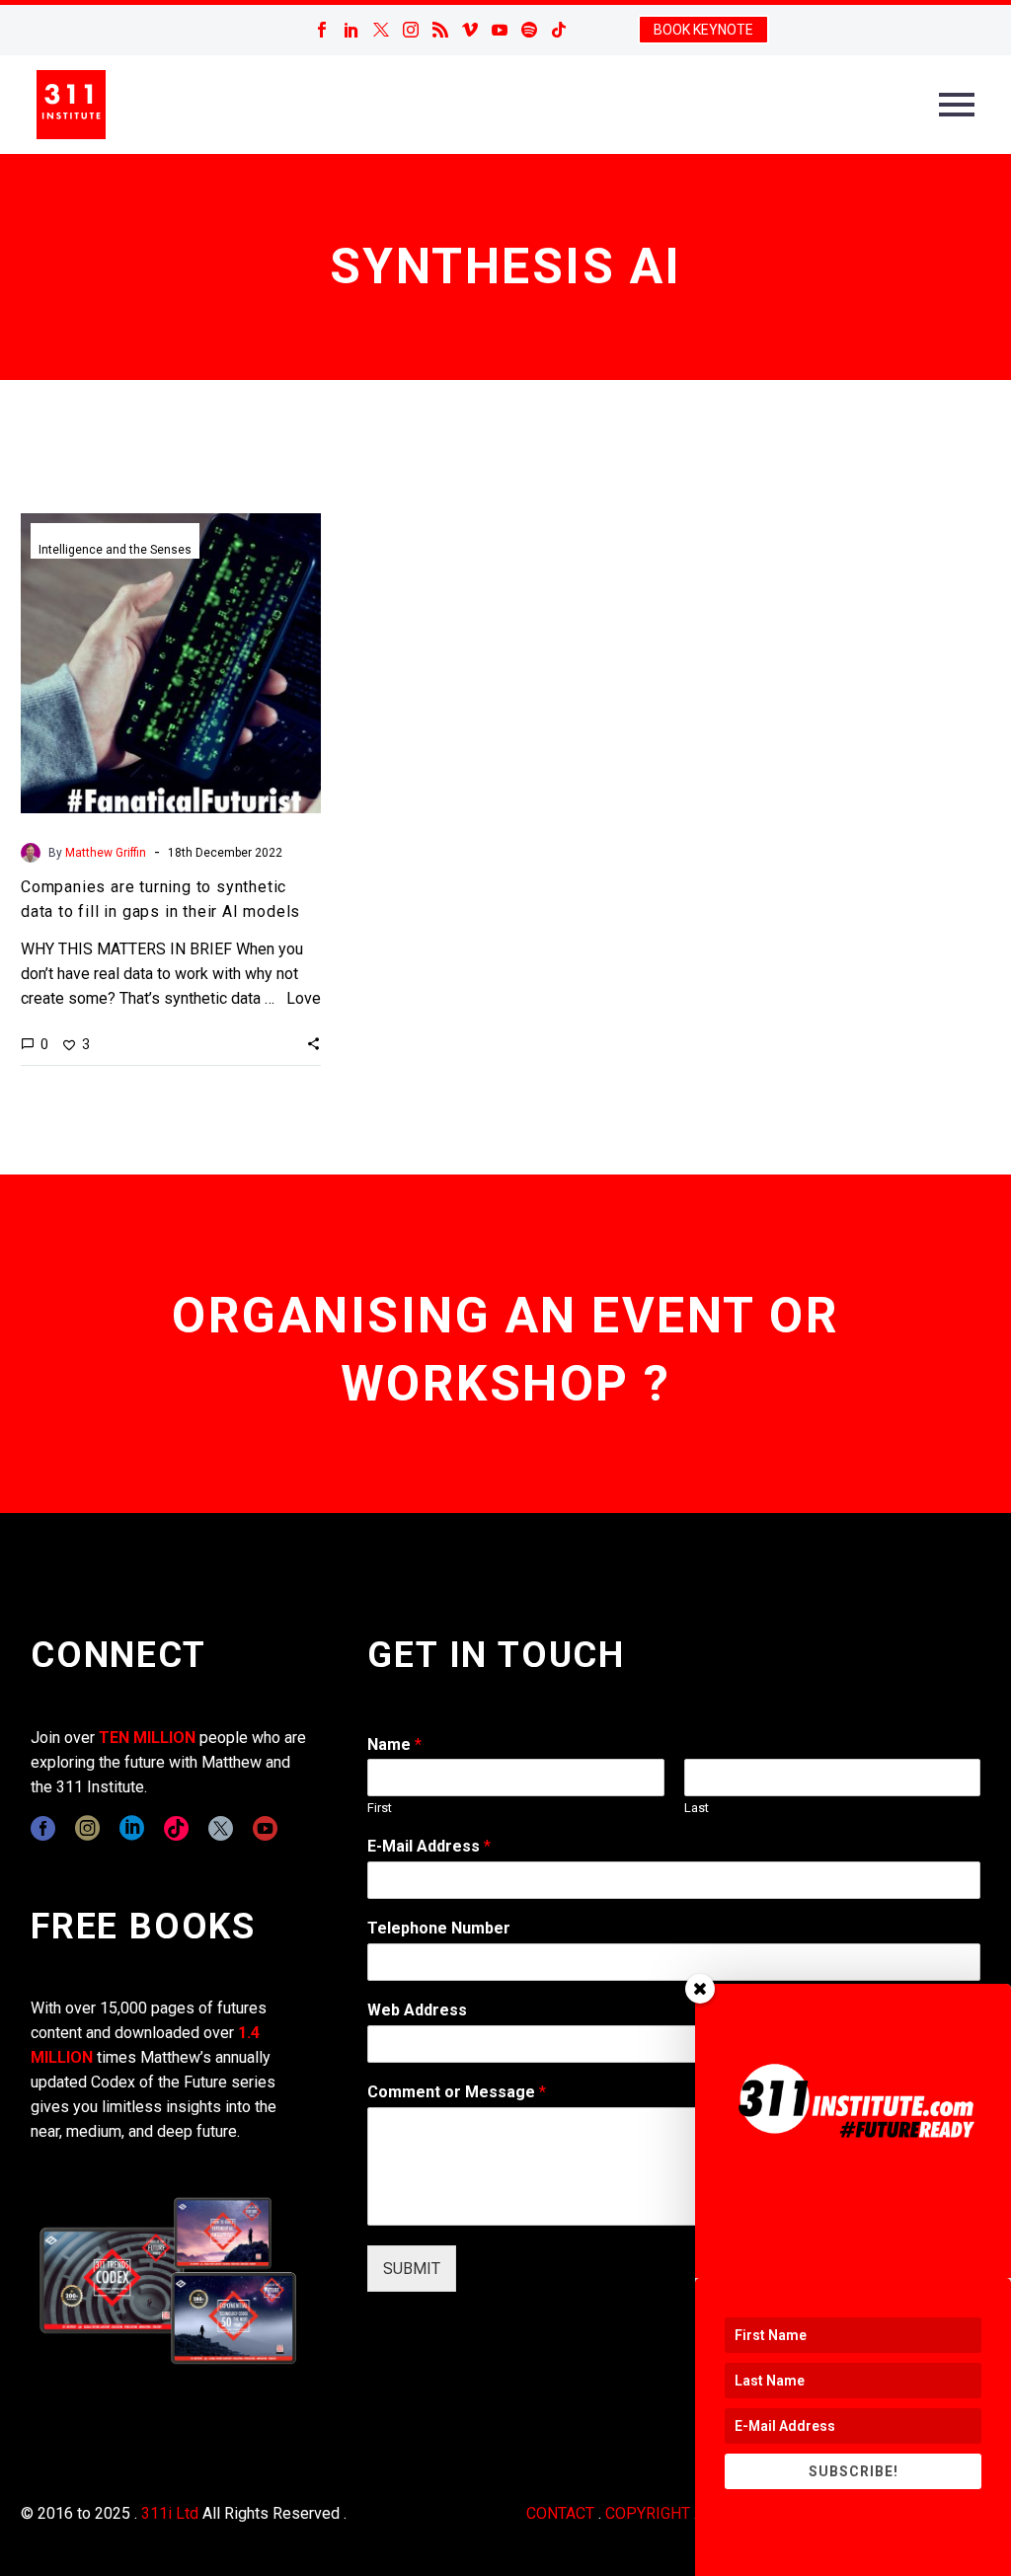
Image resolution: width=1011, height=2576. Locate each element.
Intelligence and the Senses (115, 550)
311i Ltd (170, 2513)
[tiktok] (176, 1828)
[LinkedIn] (351, 30)
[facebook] (43, 1828)
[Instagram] (411, 30)
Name (394, 1744)
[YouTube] (500, 30)
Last (697, 1808)
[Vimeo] (470, 30)
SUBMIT (412, 2269)
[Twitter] (381, 30)
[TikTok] (559, 30)
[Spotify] (529, 30)
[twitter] (221, 1828)
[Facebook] (322, 30)
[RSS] (440, 30)
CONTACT (560, 2513)
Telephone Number (439, 1928)
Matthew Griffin (106, 853)
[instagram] (87, 1828)
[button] (313, 1043)
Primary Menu (957, 105)
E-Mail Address (429, 1846)
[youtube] (265, 1828)
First (380, 1808)
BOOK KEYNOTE (703, 30)
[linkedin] (132, 1828)
